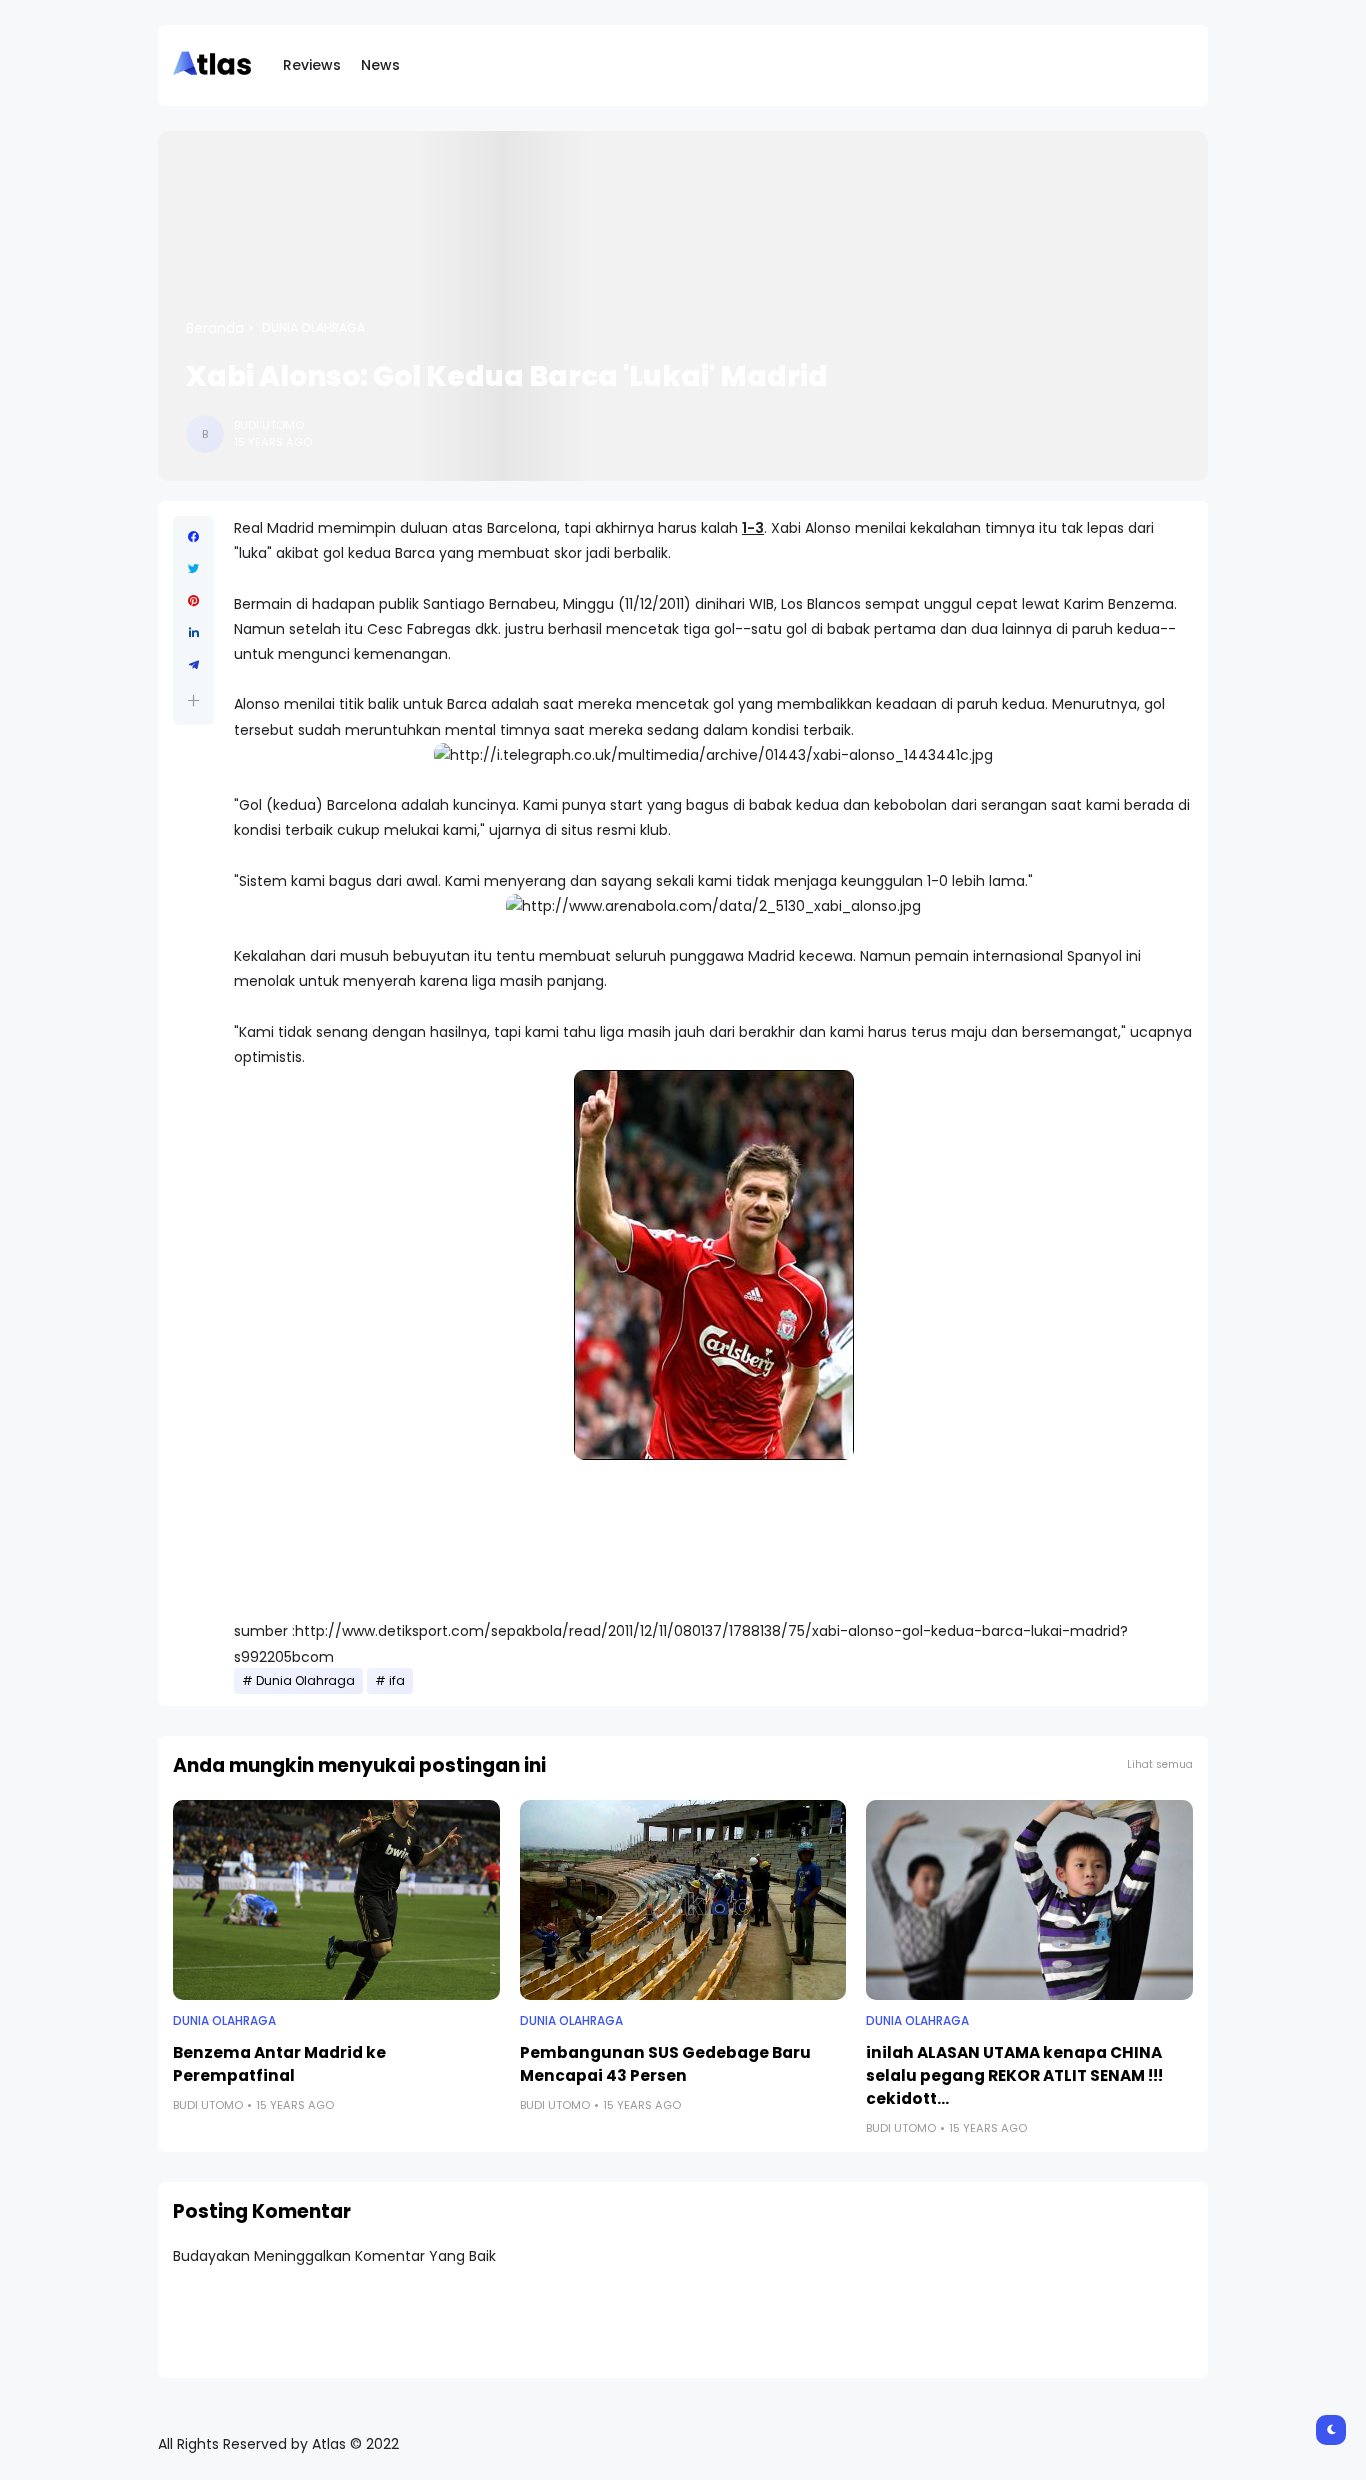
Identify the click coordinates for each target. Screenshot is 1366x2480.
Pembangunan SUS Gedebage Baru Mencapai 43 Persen (665, 2064)
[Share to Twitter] (193, 569)
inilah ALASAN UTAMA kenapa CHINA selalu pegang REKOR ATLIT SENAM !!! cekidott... (1014, 2075)
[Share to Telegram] (193, 665)
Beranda (215, 328)
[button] (193, 700)
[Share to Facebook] (193, 537)
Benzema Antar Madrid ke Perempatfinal (279, 2064)
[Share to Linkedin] (193, 633)
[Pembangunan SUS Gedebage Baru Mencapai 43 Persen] (683, 1900)
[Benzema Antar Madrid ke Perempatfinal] (336, 1900)
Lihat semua (1160, 1764)
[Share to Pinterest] (193, 601)
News (380, 65)
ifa (397, 1681)
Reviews (312, 65)
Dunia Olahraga (313, 328)
